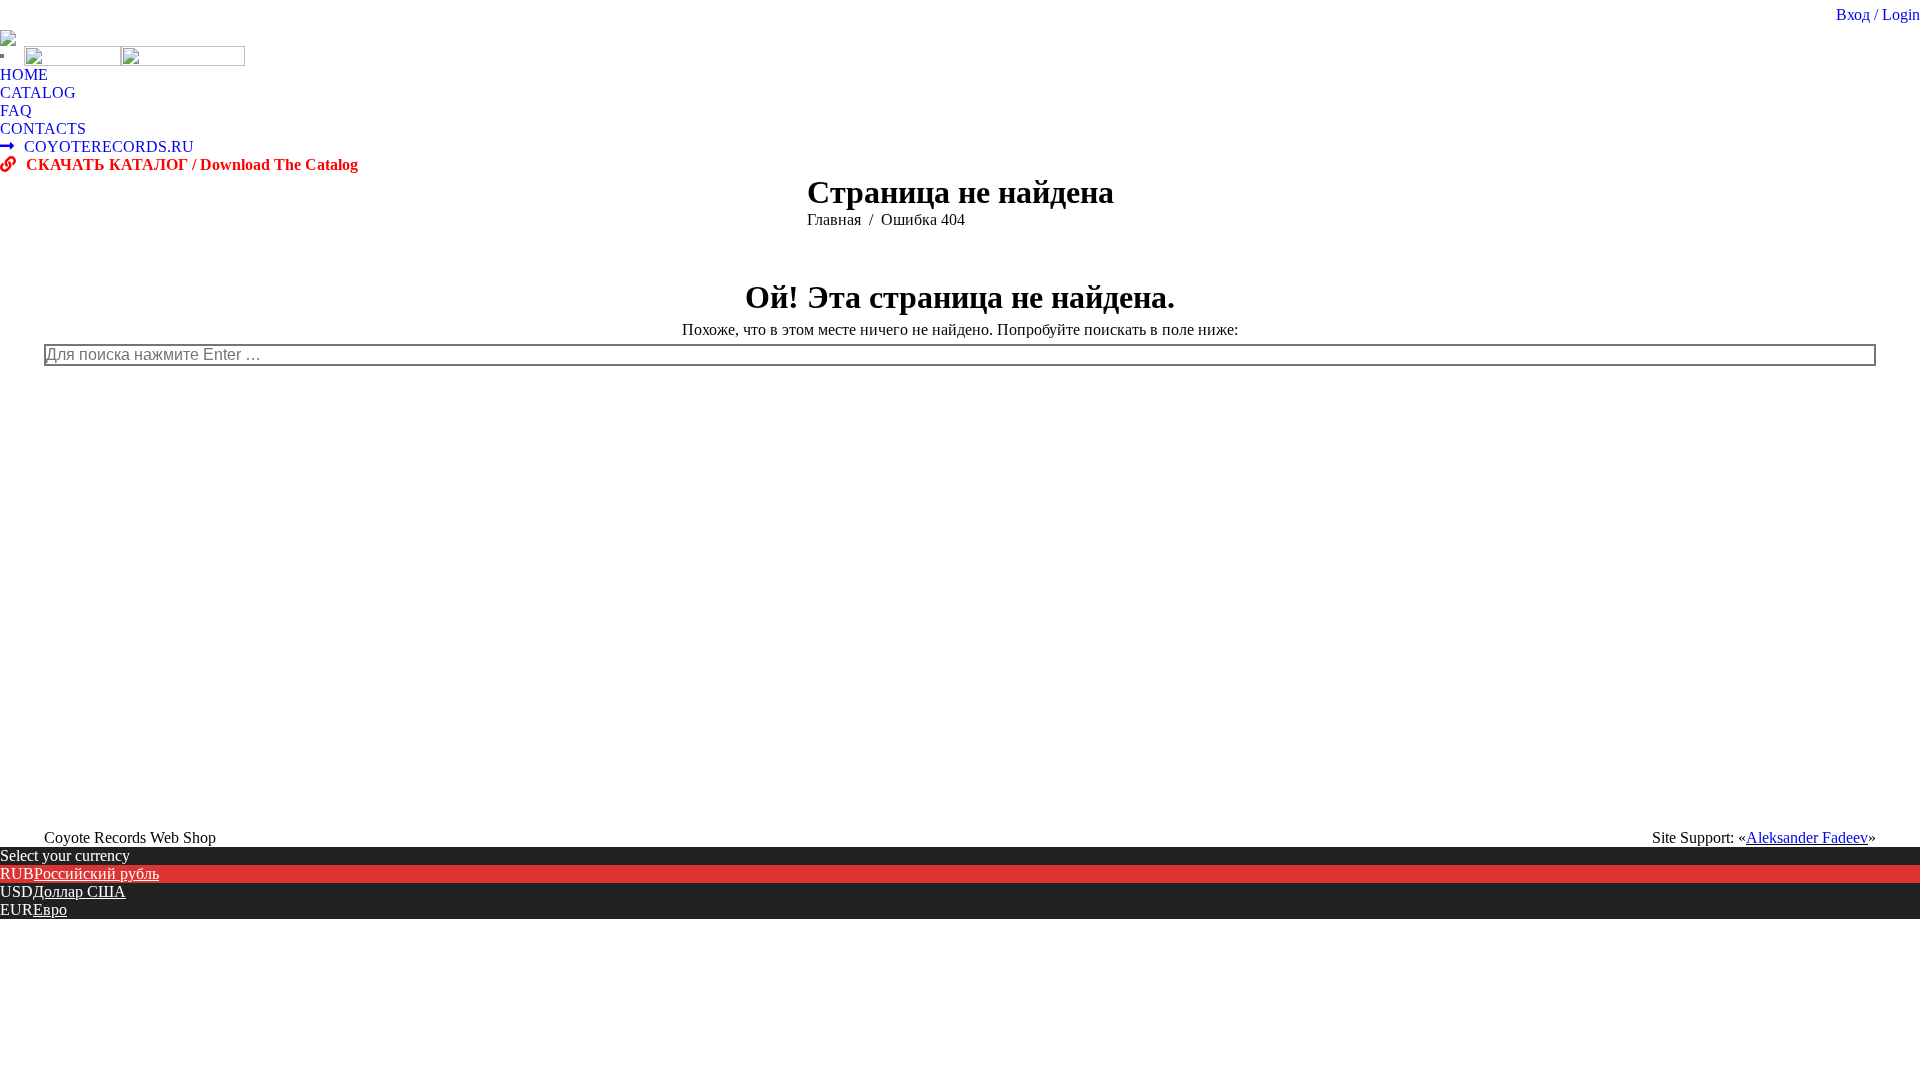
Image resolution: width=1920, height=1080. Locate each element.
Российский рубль (96, 873)
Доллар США (79, 891)
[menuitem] (24, 75)
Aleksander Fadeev (1807, 837)
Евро (50, 909)
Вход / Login (1878, 14)
